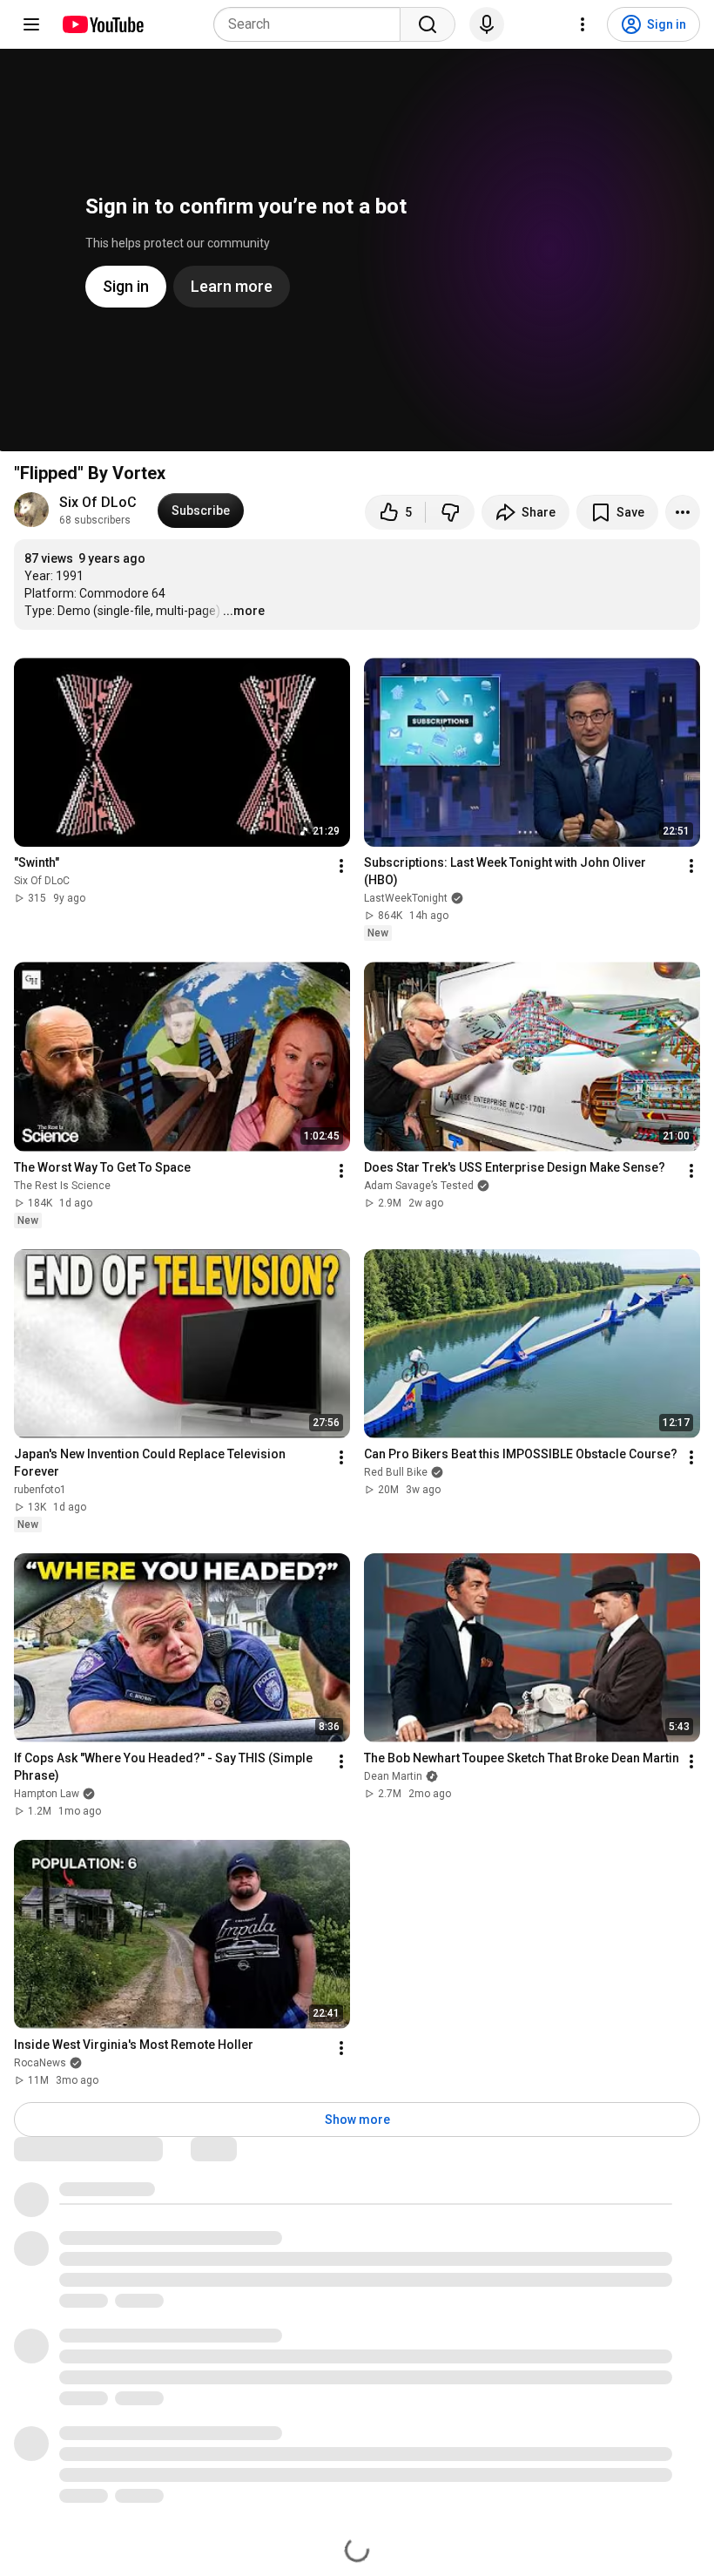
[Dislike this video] (450, 512)
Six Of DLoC (98, 502)
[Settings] (583, 24)
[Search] (428, 24)
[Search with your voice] (487, 24)
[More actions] (683, 512)
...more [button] (244, 611)
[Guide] (31, 24)
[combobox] (312, 24)
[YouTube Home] (102, 24)
